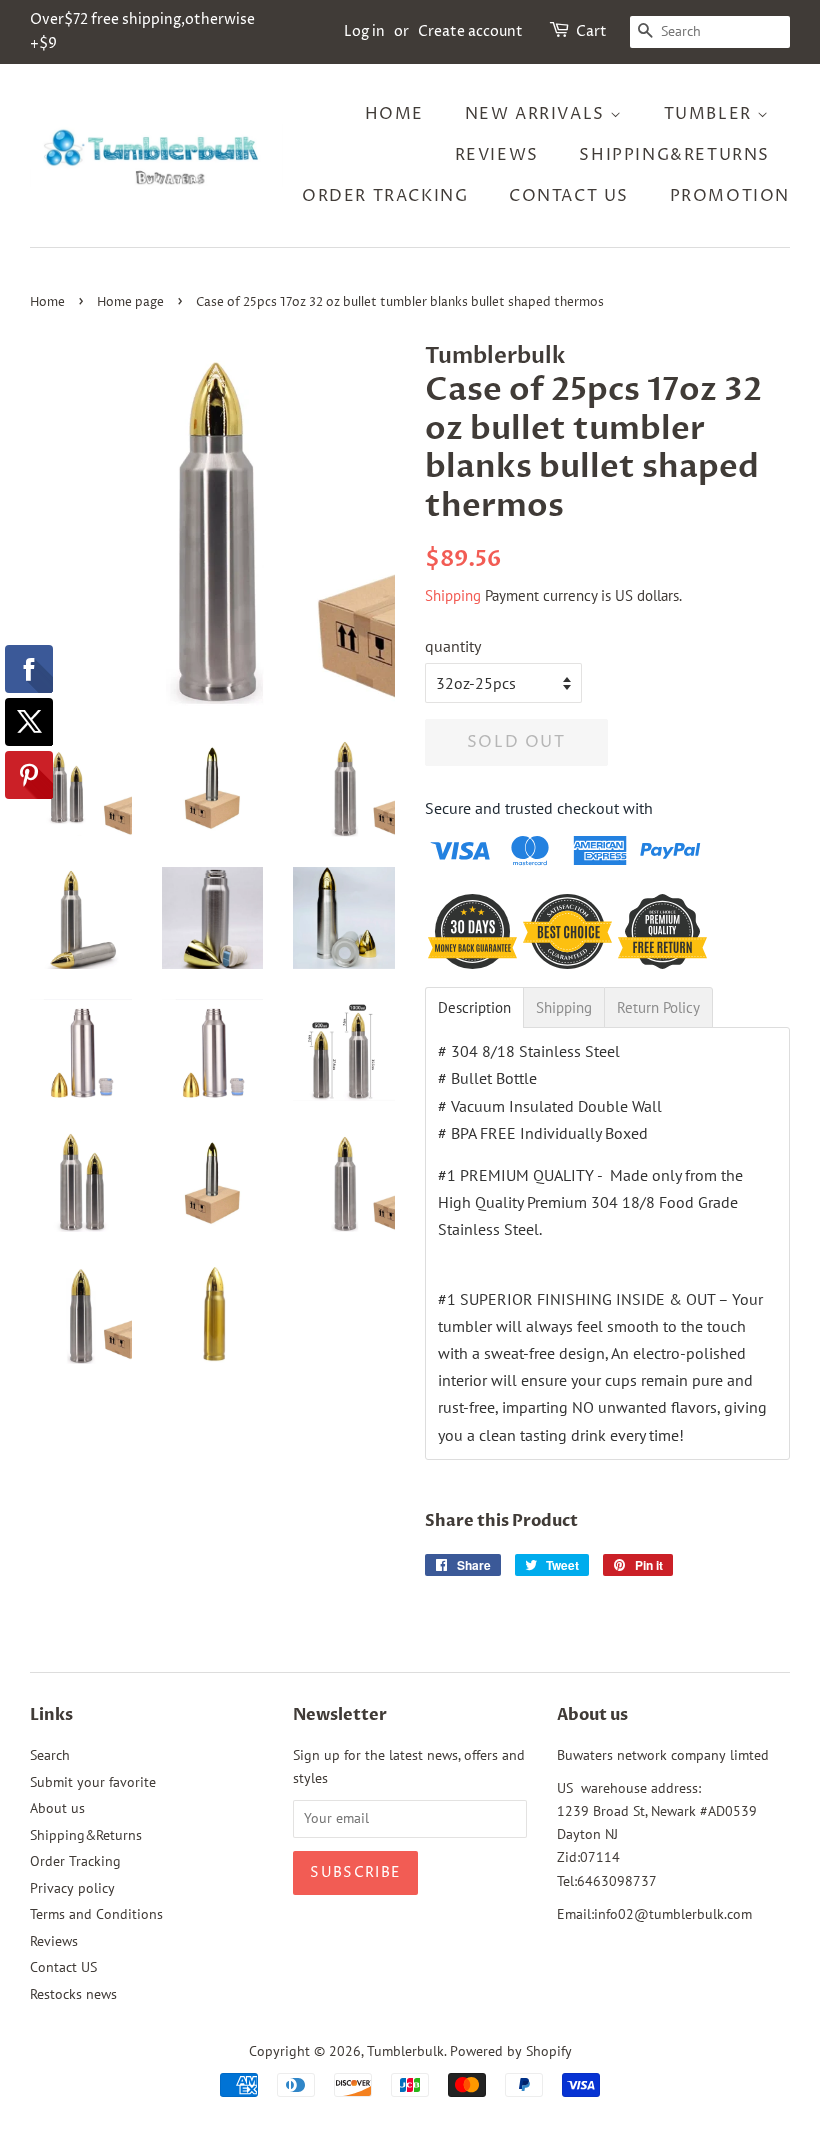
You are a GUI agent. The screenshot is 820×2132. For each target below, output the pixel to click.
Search (50, 1755)
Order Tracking (385, 196)
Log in (364, 31)
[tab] (474, 1007)
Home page (130, 302)
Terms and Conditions (96, 1914)
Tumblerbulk (405, 2051)
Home (394, 114)
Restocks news (73, 1994)
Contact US (569, 196)
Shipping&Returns (674, 155)
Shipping (453, 595)
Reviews (497, 155)
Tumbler (711, 114)
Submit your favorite (93, 1782)
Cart (591, 31)
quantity (453, 646)
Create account (470, 31)
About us (57, 1808)
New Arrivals (538, 114)
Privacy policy (72, 1888)
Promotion (730, 196)
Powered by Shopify (511, 2051)
